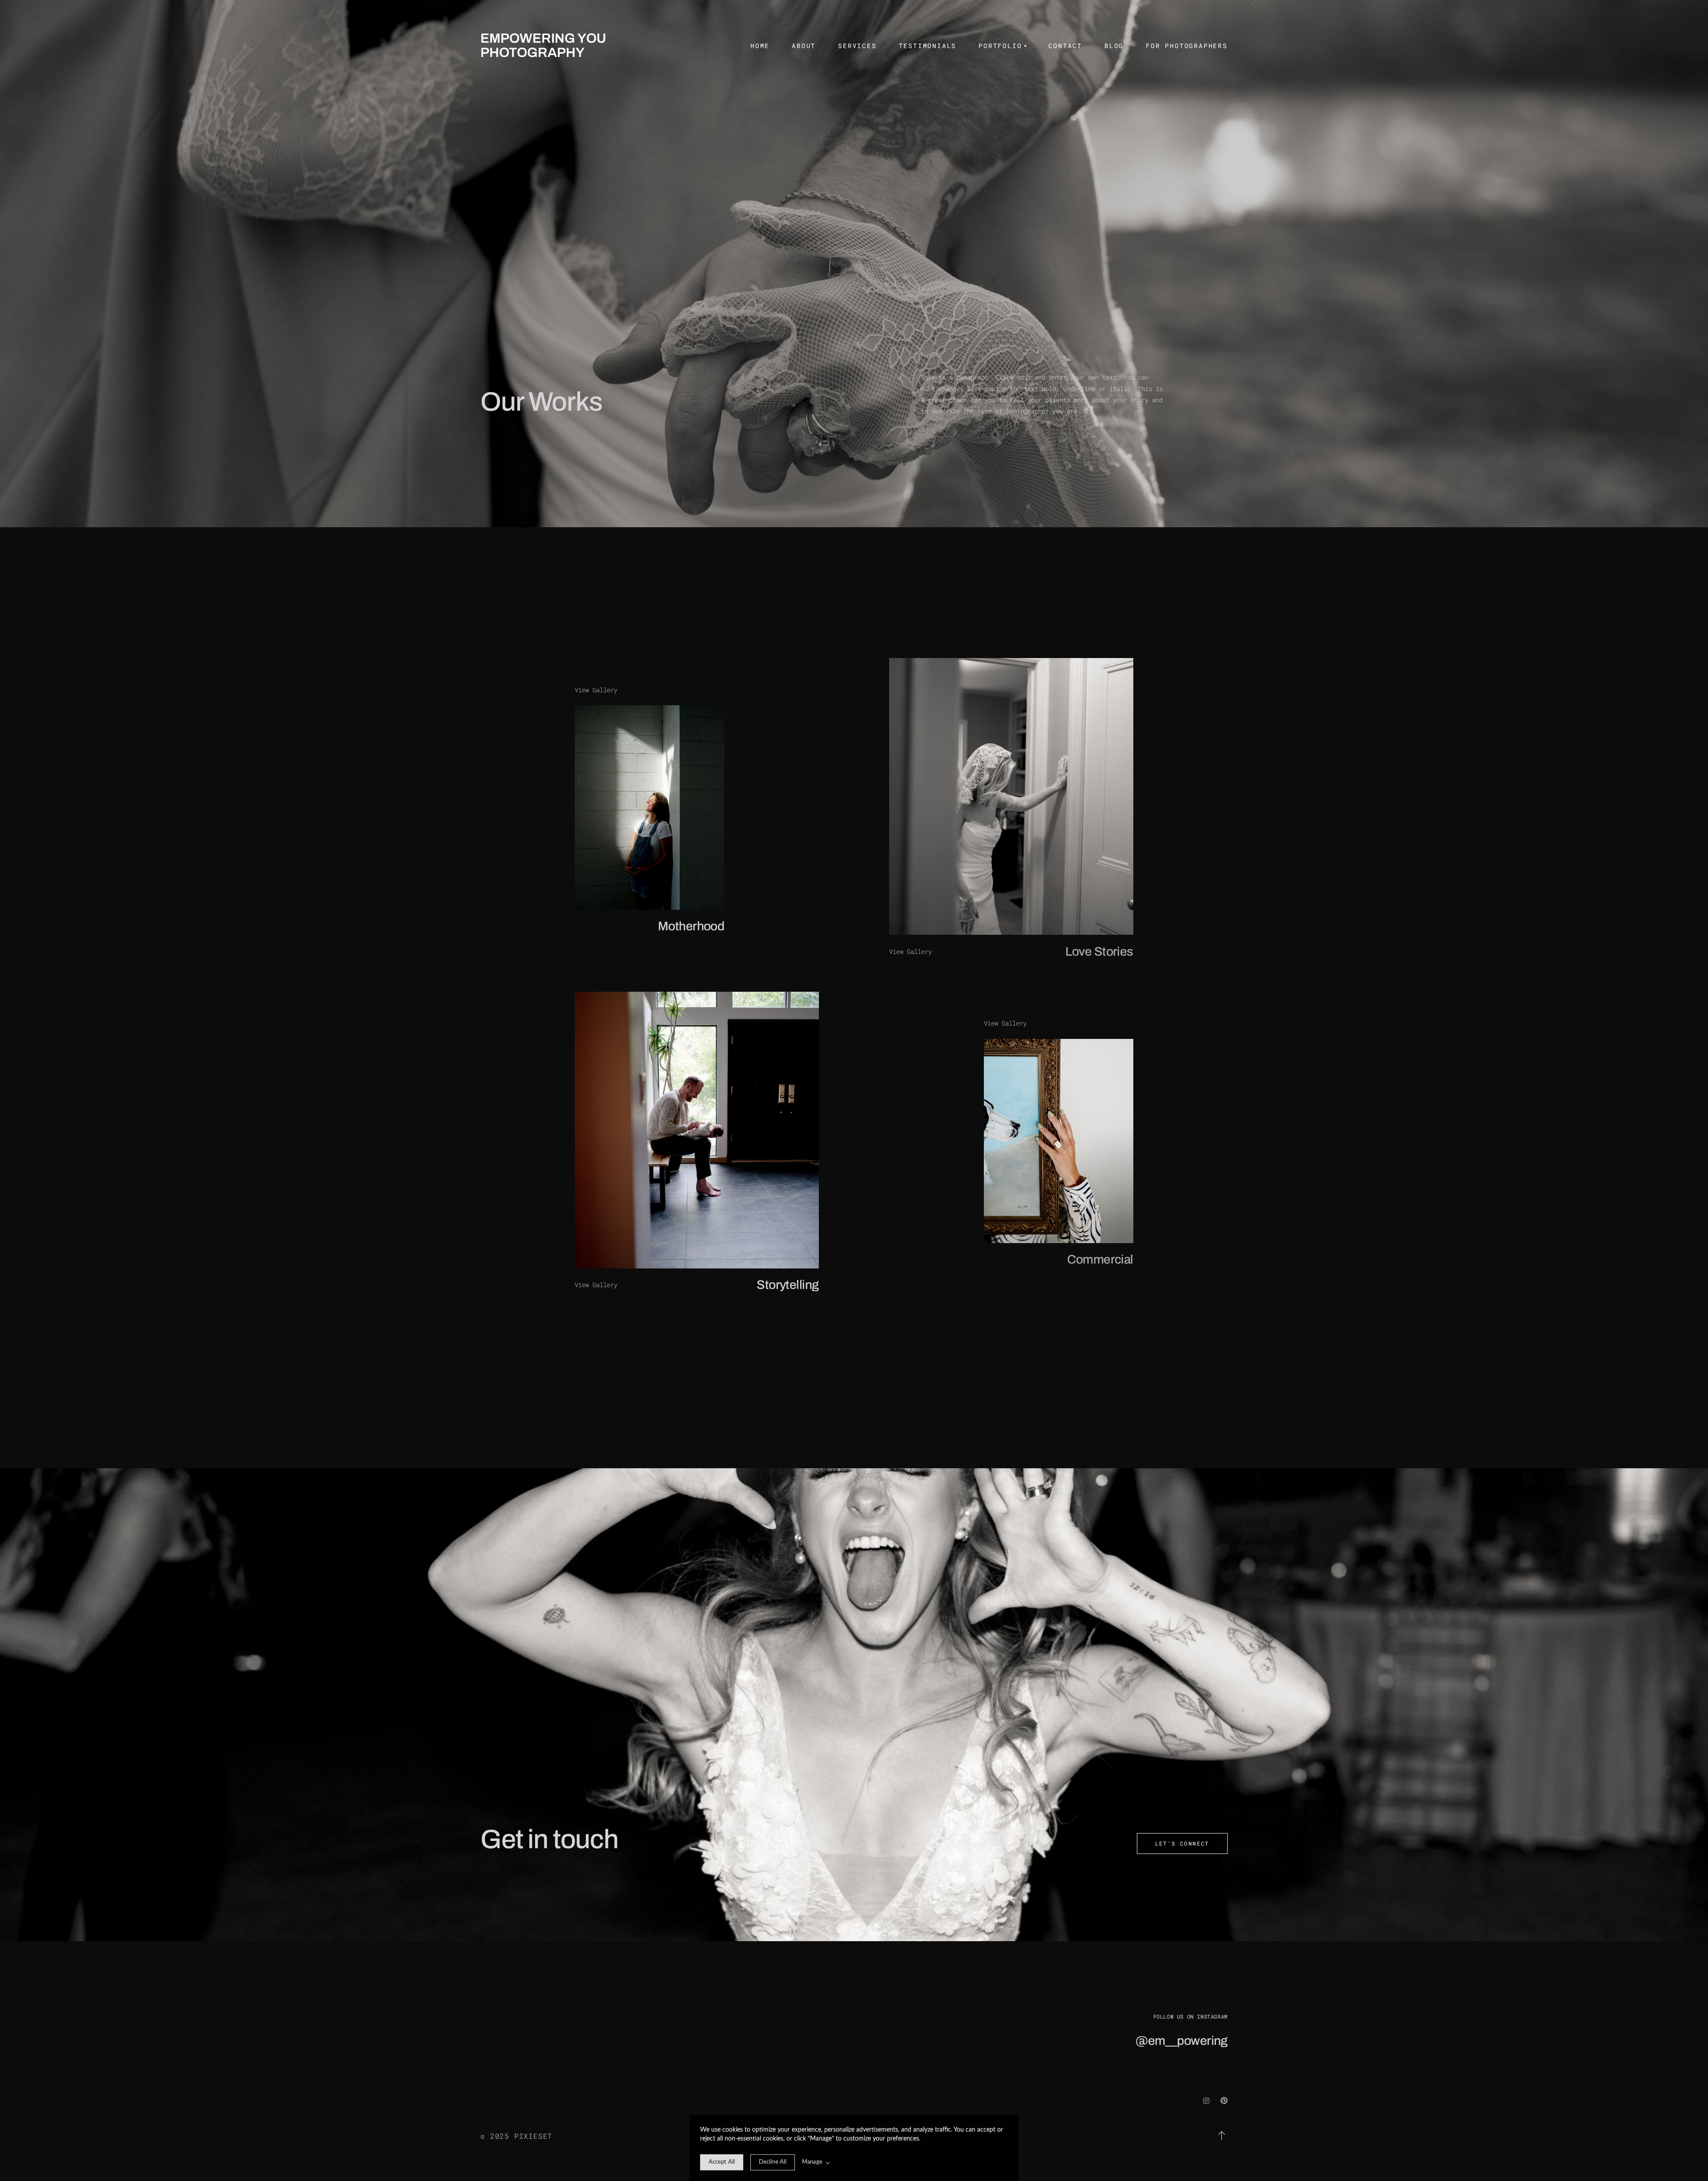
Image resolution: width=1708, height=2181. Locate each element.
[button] (1222, 2136)
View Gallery (596, 690)
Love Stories (1099, 951)
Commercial (1100, 1259)
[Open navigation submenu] (1024, 46)
